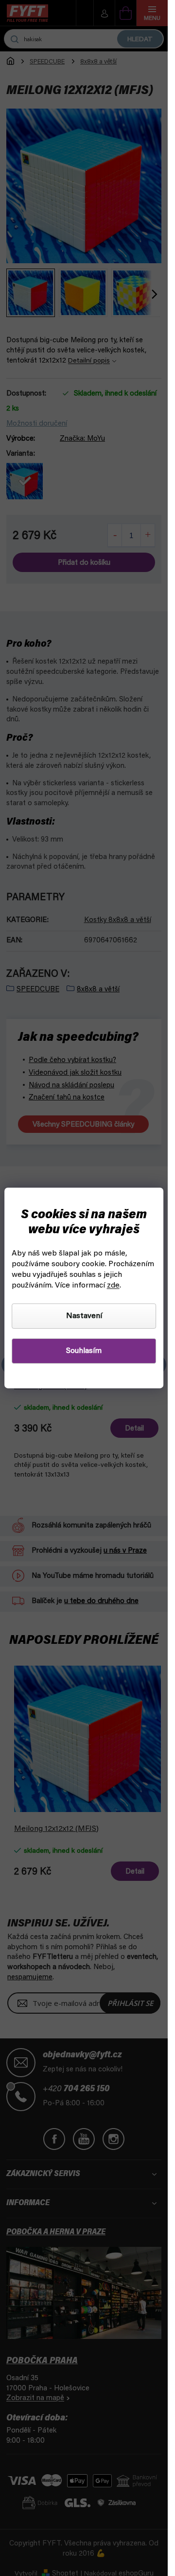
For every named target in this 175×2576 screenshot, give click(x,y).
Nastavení (84, 1316)
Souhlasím (84, 1351)
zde (113, 1286)
